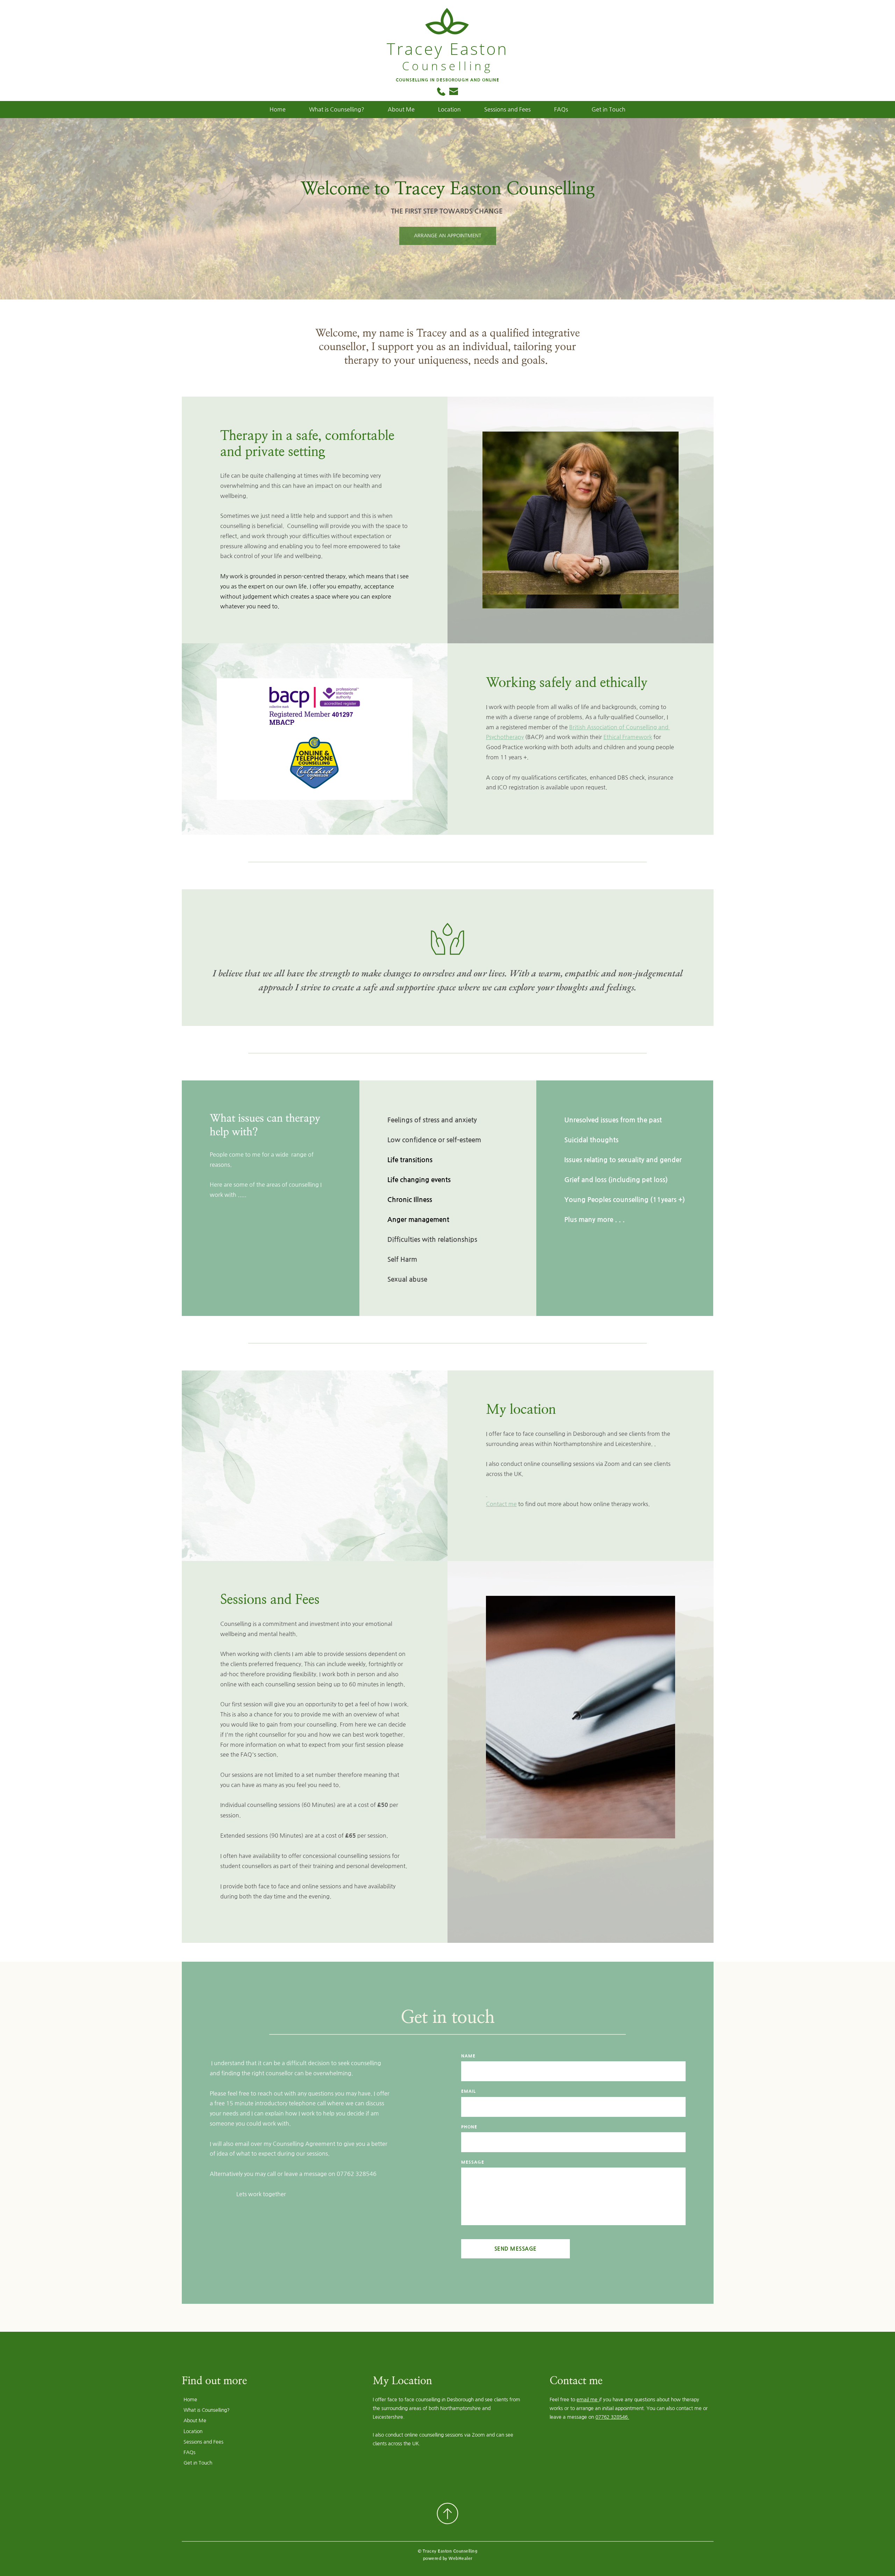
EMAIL (468, 2091)
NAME (468, 2056)
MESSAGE (473, 2162)
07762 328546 (357, 2174)
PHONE (469, 2127)
